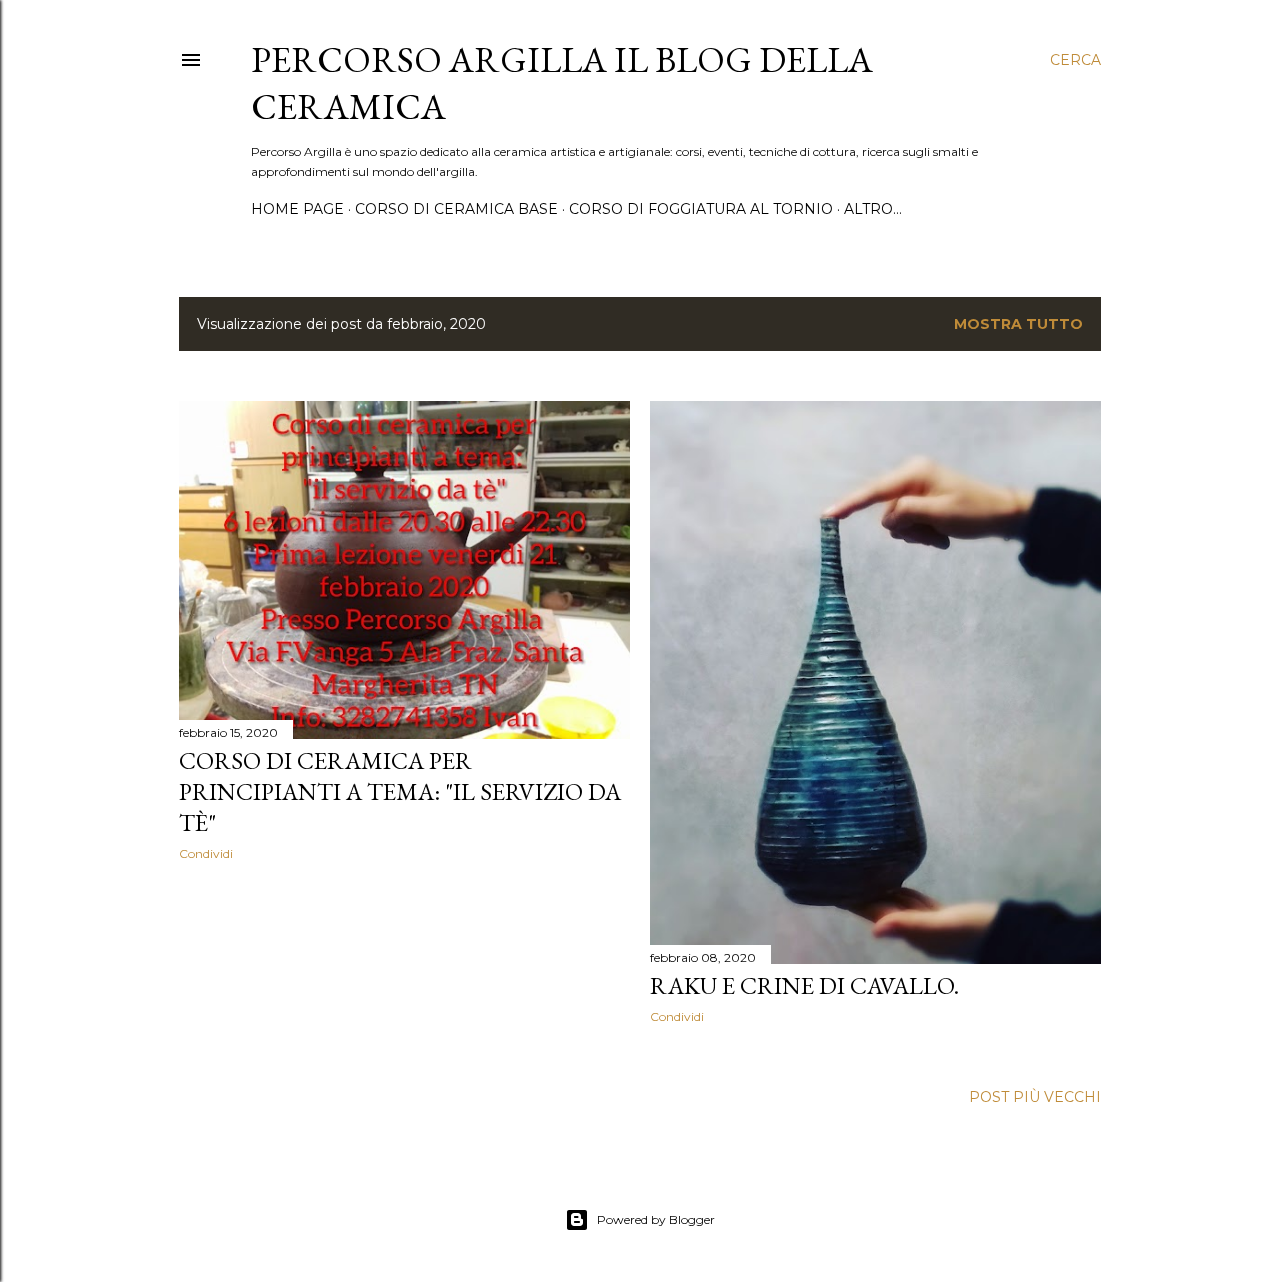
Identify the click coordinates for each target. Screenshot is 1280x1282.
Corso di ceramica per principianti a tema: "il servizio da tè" (400, 791)
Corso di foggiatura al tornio (701, 209)
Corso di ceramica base (456, 209)
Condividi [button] (206, 853)
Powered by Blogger (656, 1219)
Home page (297, 209)
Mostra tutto (1018, 324)
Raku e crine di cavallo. (804, 985)
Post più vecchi (1035, 1097)
